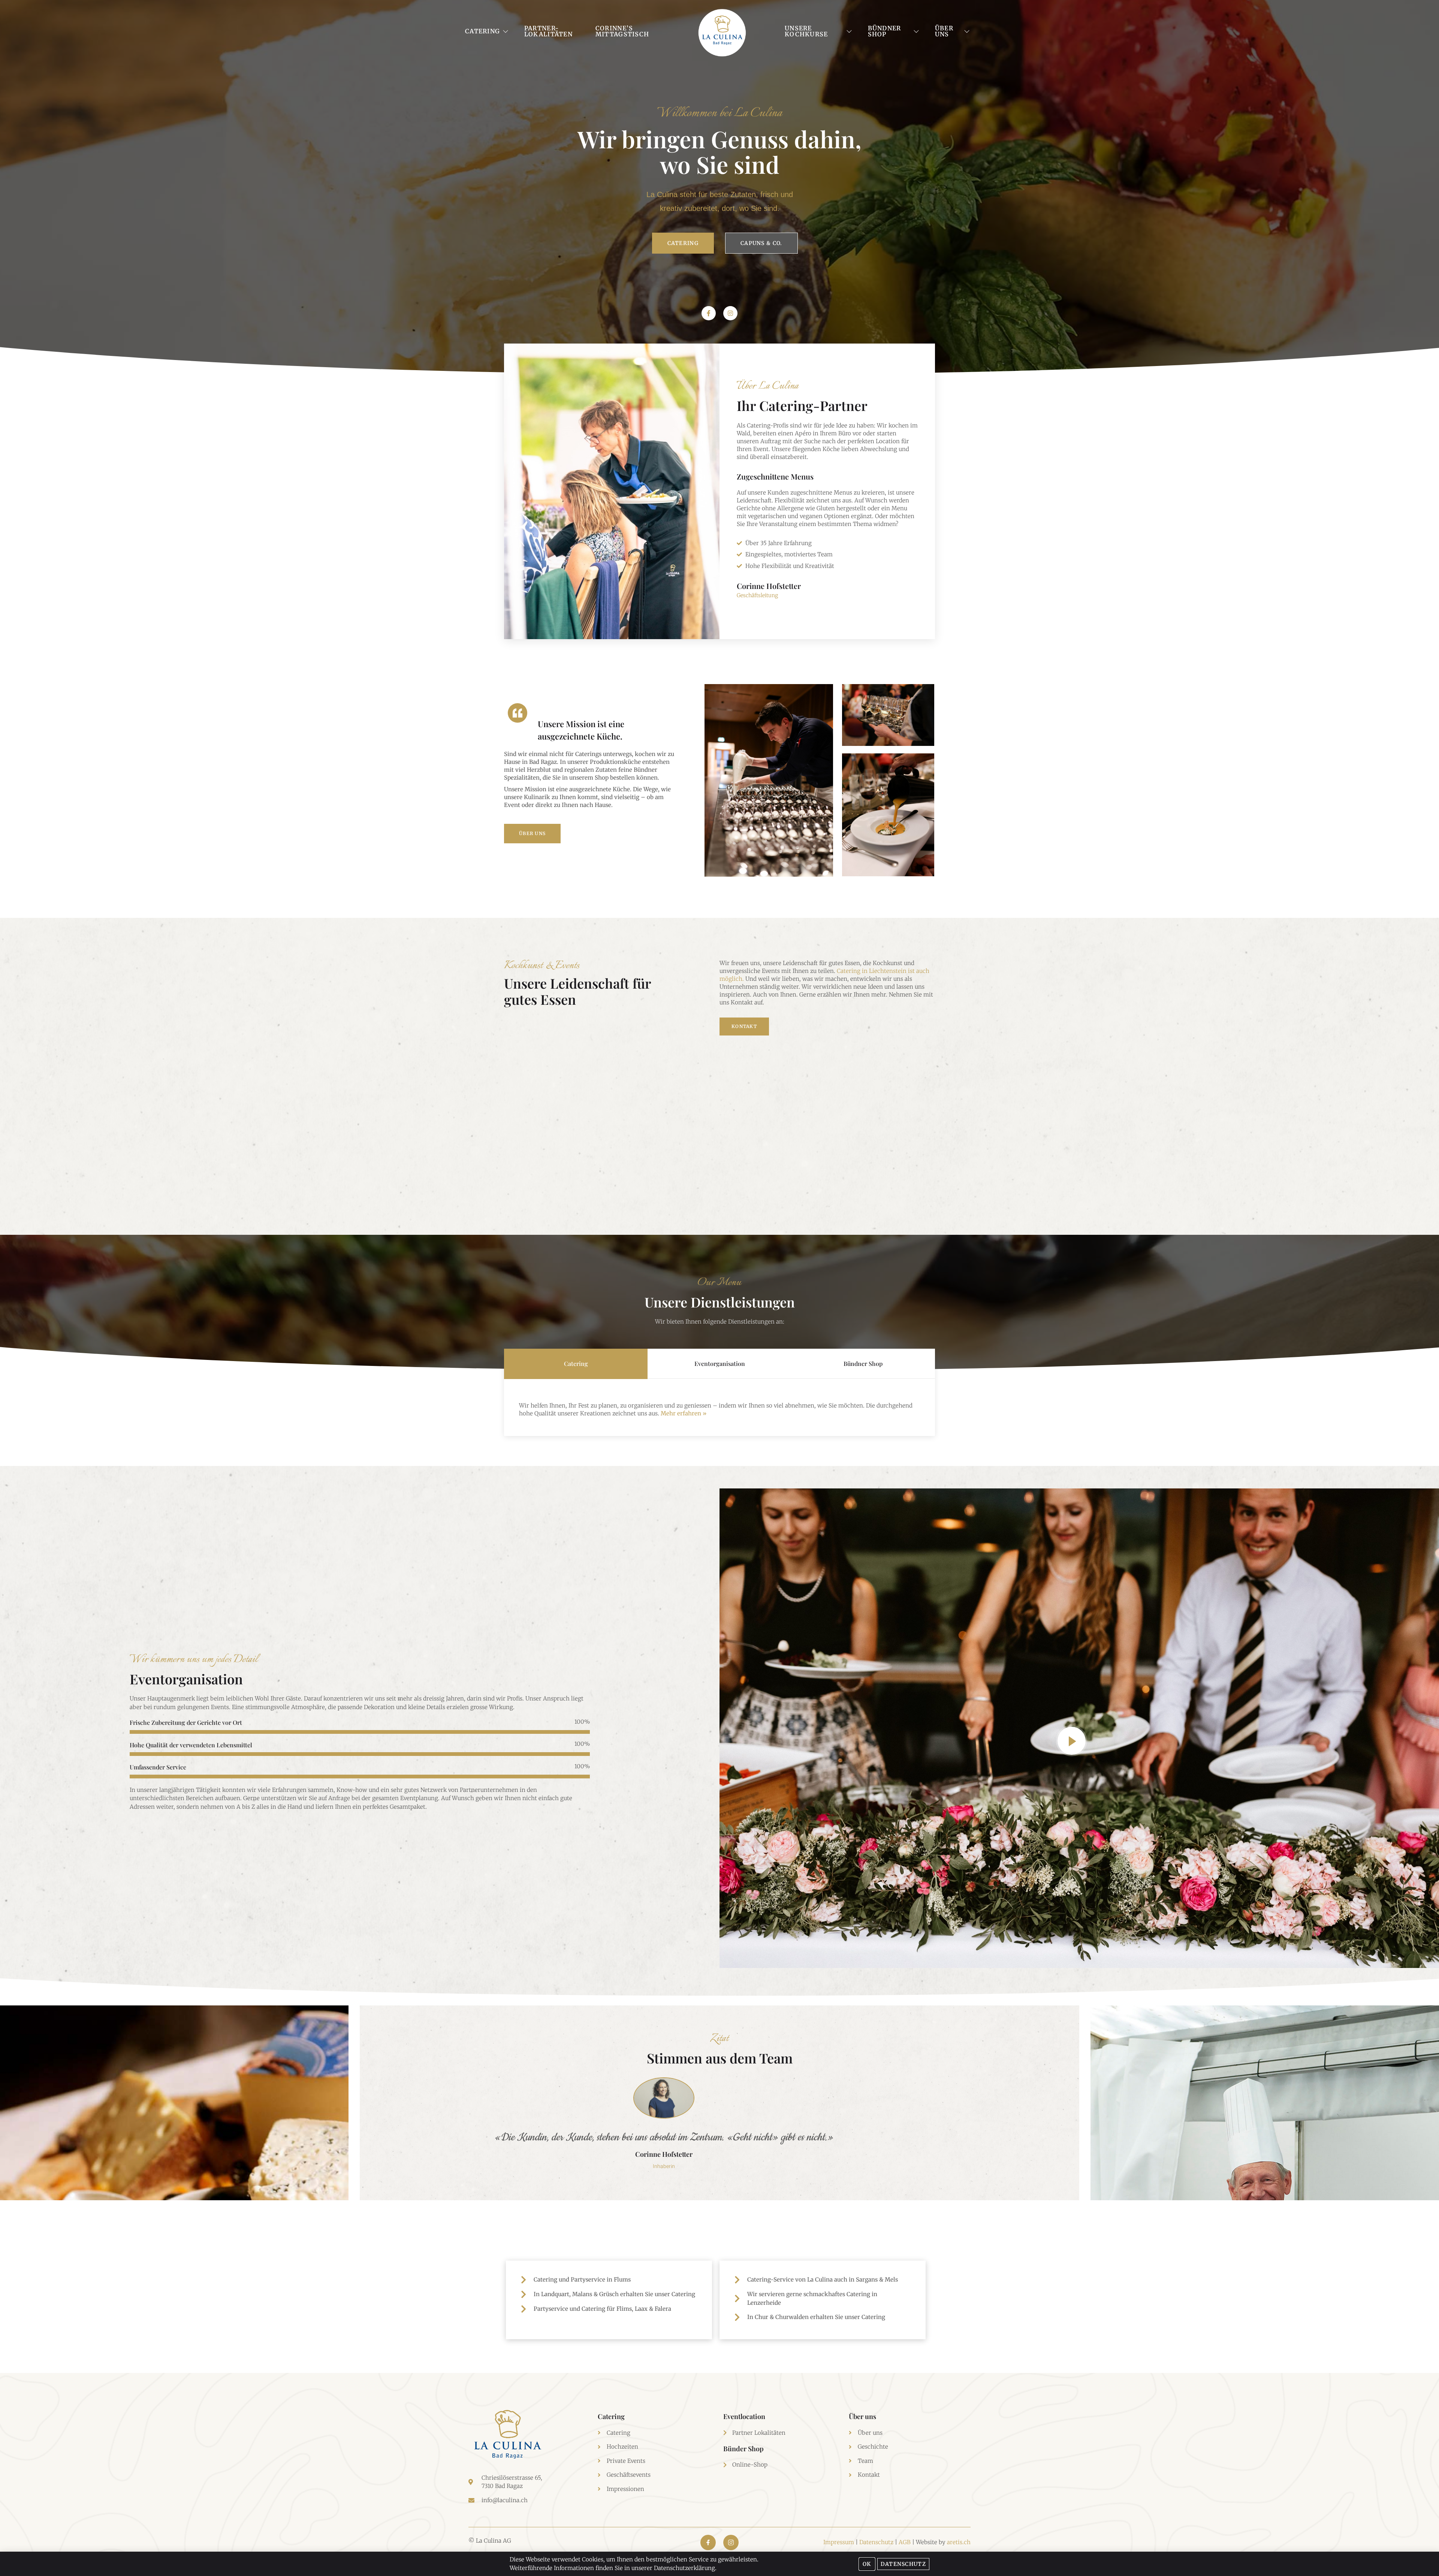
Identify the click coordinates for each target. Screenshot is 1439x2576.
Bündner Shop (885, 31)
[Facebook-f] (709, 313)
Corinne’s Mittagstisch (622, 31)
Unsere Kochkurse (806, 31)
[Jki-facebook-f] (708, 2542)
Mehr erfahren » (684, 1413)
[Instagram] (730, 313)
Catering (482, 31)
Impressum (839, 2542)
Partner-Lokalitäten (548, 31)
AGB (905, 2542)
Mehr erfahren (542, 1171)
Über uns (944, 31)
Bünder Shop (743, 2449)
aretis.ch (959, 2542)
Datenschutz (876, 2542)
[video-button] (1072, 1741)
